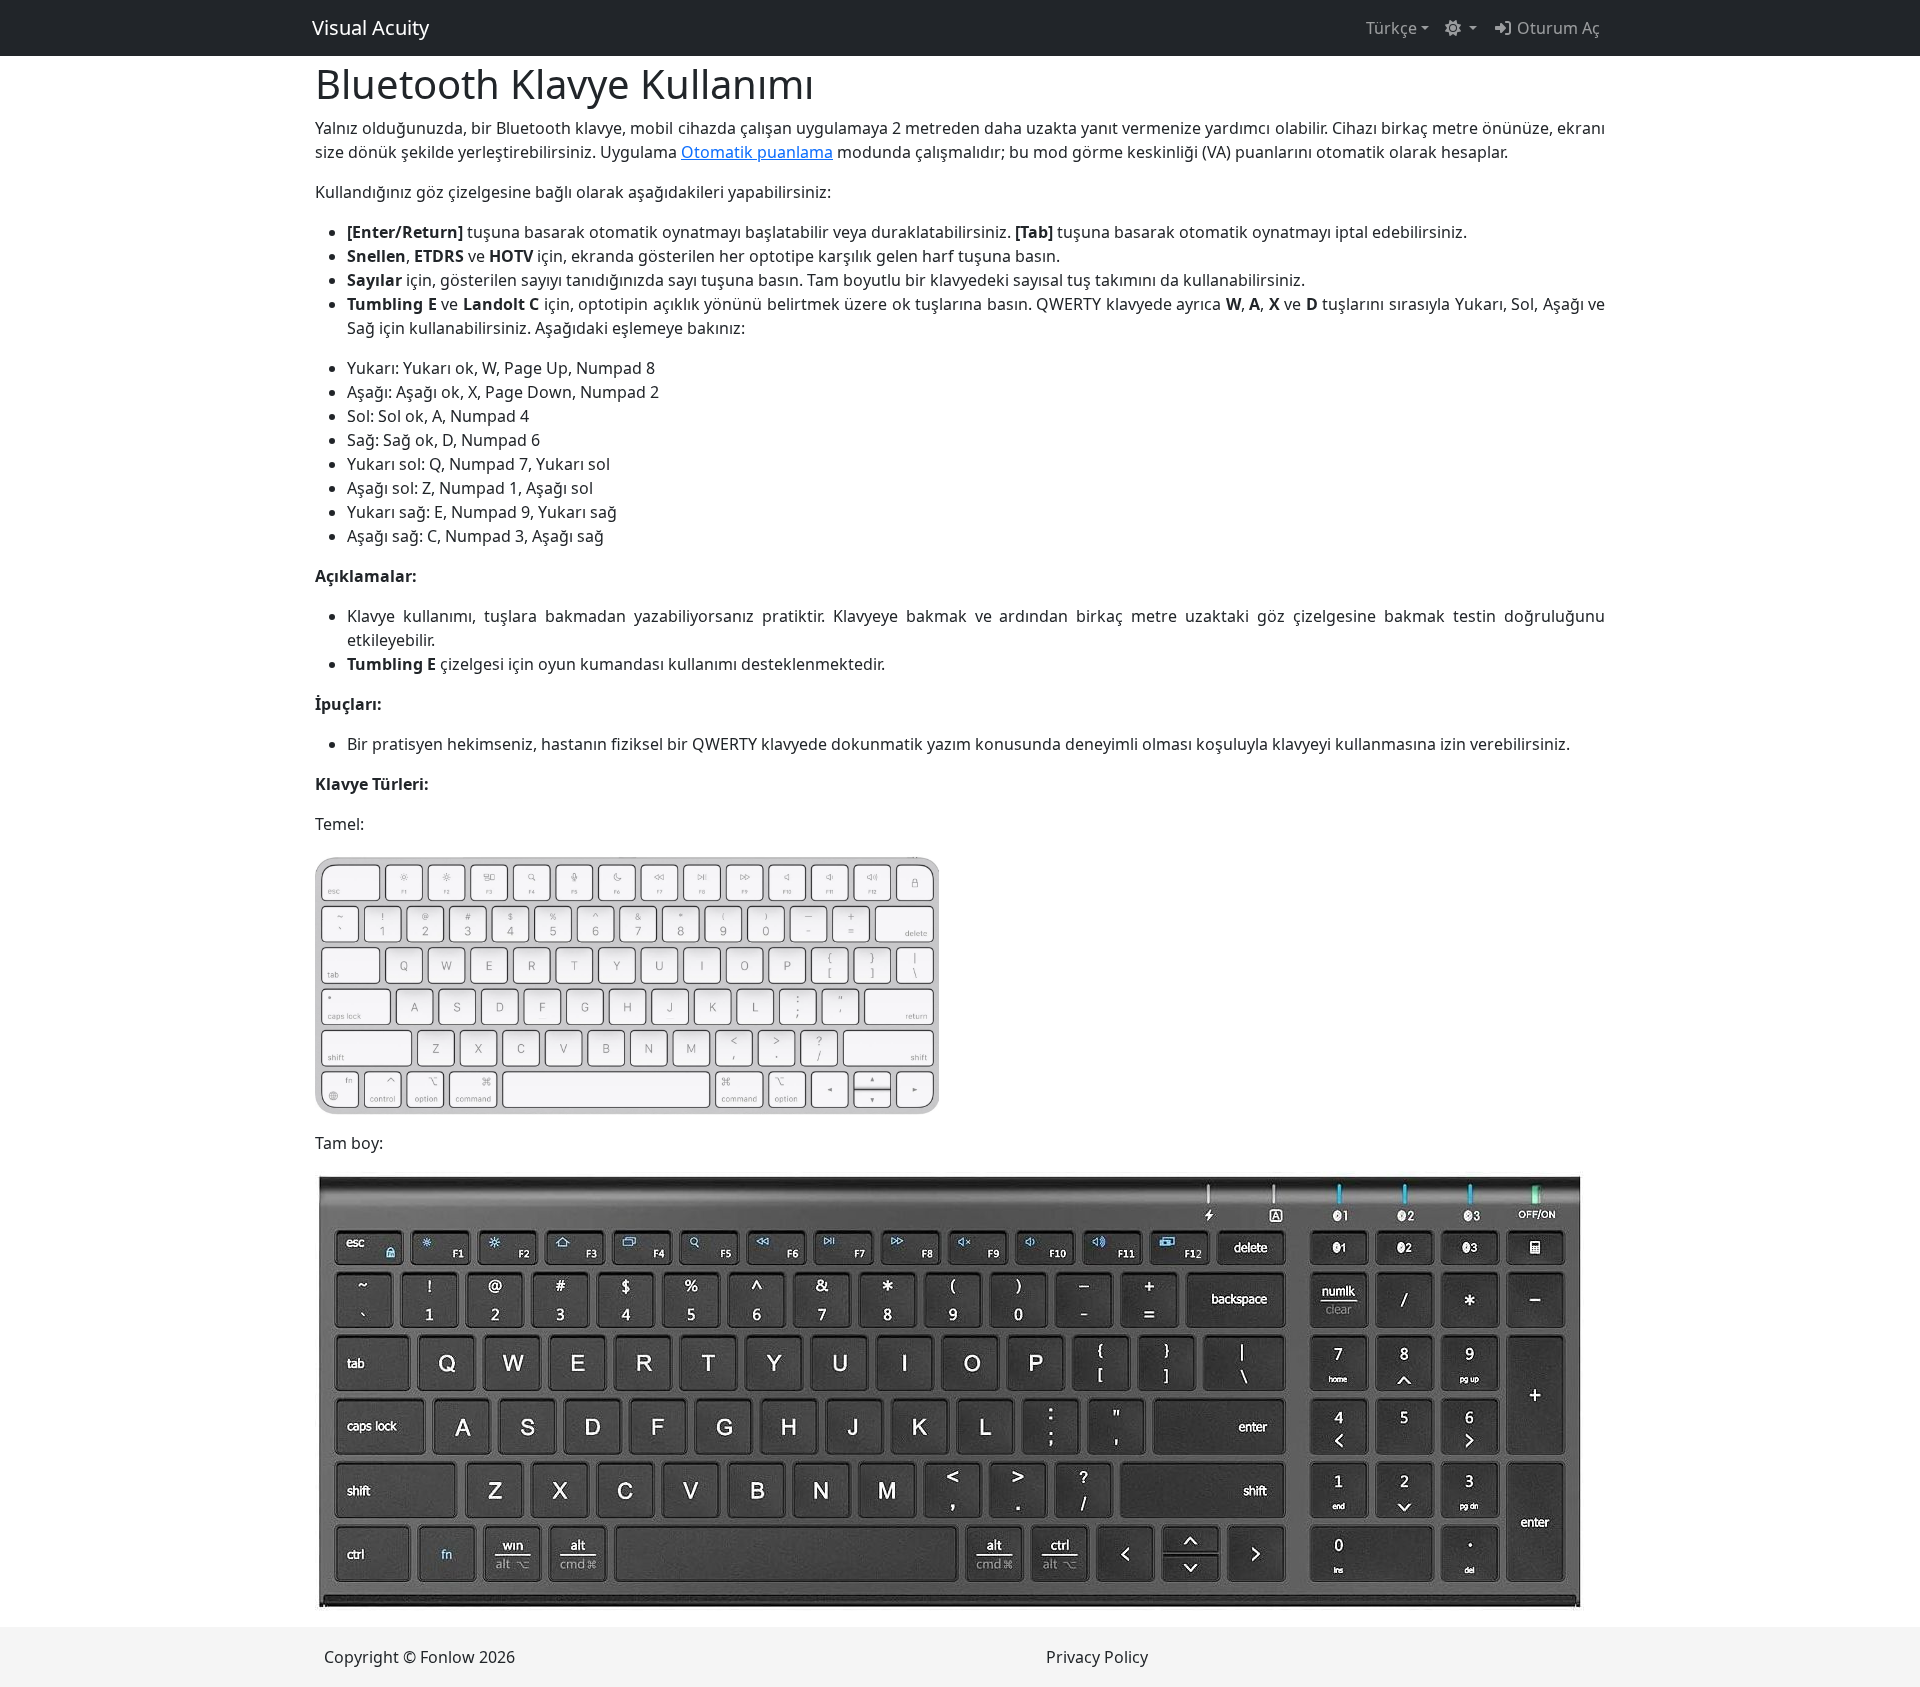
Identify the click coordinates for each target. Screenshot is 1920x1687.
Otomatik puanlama (757, 152)
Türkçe (1391, 28)
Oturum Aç (1556, 28)
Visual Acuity (370, 27)
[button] (1461, 28)
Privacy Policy (1097, 1657)
